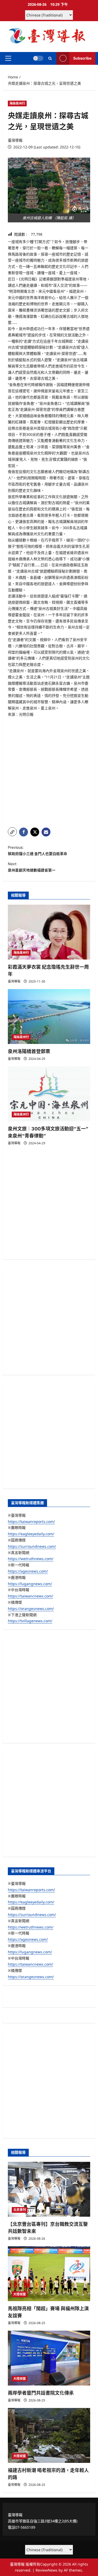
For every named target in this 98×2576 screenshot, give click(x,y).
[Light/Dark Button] (38, 58)
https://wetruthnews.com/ (31, 1559)
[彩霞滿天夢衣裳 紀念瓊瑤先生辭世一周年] (49, 932)
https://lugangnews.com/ (30, 1584)
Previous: (38, 850)
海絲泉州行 (17, 103)
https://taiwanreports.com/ (31, 1521)
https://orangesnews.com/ (31, 1608)
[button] (8, 58)
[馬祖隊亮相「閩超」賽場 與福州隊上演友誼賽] (49, 2274)
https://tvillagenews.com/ (30, 1621)
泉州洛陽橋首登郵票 (29, 1051)
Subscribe (82, 58)
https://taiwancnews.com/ (30, 1596)
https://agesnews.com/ (28, 1571)
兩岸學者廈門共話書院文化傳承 (41, 2393)
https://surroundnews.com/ (32, 1546)
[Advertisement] (49, 772)
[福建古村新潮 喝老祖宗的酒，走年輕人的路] (49, 2435)
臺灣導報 (15, 140)
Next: (32, 867)
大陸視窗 (20, 2294)
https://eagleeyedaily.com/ (31, 1534)
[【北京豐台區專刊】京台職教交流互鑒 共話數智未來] (49, 2189)
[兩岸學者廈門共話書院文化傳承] (49, 2358)
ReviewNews (47, 2570)
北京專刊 (20, 2210)
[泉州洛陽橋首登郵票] (49, 1016)
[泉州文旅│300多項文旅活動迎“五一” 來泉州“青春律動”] (49, 1094)
